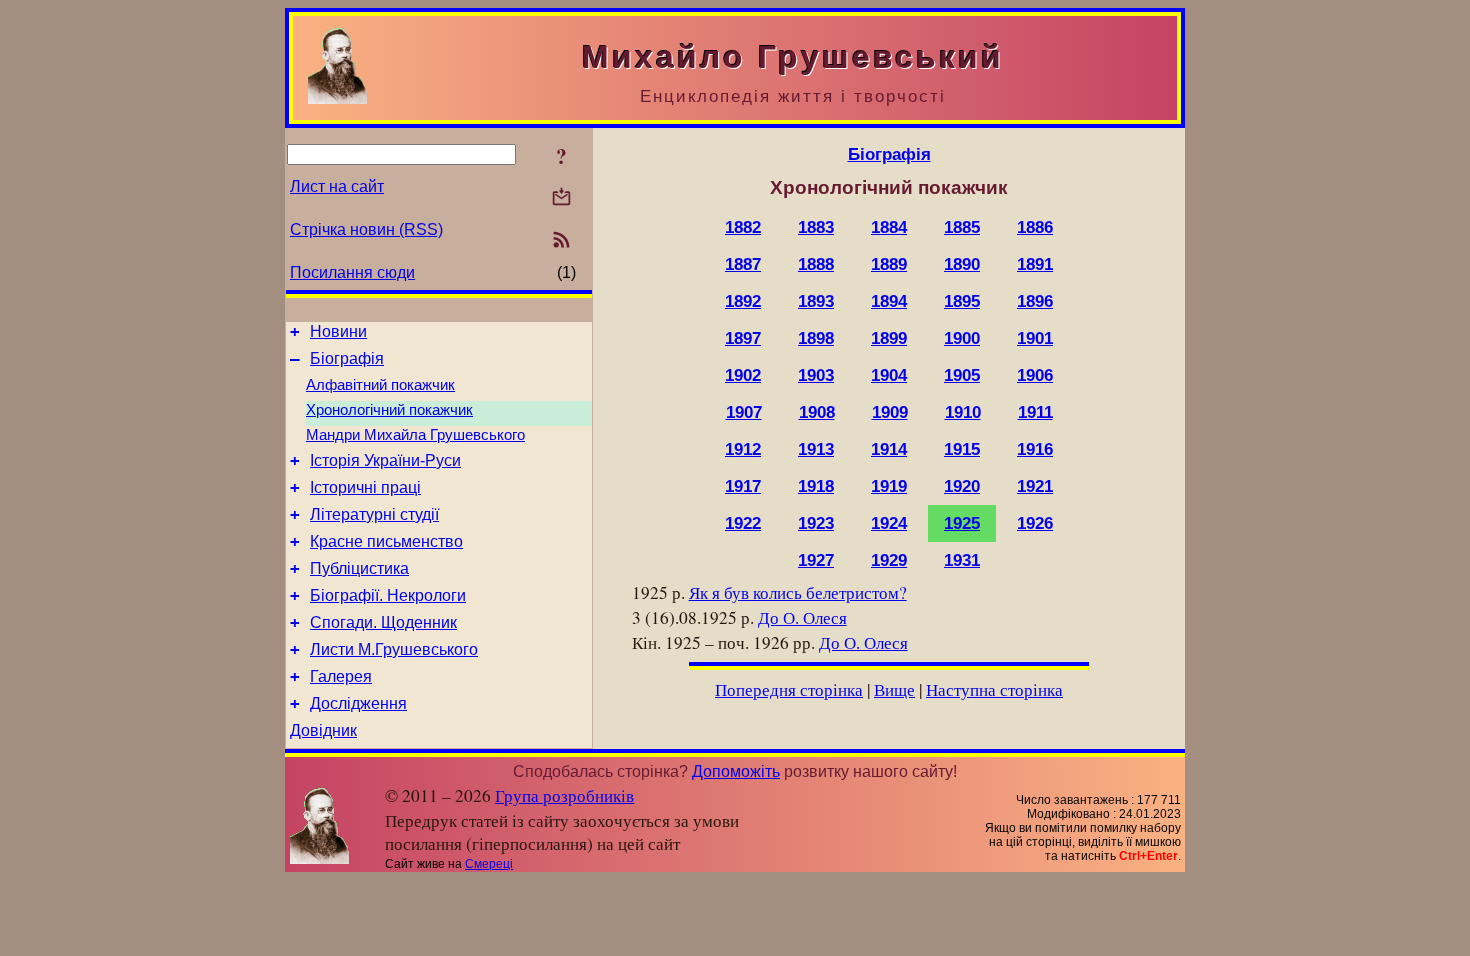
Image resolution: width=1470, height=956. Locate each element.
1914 (889, 449)
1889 (889, 264)
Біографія (347, 358)
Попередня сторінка (789, 689)
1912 (743, 449)
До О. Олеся (802, 617)
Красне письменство (386, 541)
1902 (743, 375)
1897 (743, 338)
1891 (1035, 264)
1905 (962, 375)
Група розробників (564, 795)
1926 (1035, 523)
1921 (1035, 486)
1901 (1035, 338)
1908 (817, 412)
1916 (1035, 449)
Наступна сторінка (994, 689)
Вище (894, 689)
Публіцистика (359, 568)
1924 (889, 523)
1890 (962, 264)
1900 (962, 338)
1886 (1035, 227)
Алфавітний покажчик (380, 385)
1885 (962, 227)
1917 (743, 486)
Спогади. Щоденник (383, 622)
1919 (889, 486)
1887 (743, 264)
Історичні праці (365, 487)
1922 (743, 523)
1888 (816, 264)
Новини (338, 331)
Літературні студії (374, 514)
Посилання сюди (352, 272)
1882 (743, 227)
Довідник (323, 730)
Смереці (489, 864)
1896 (1035, 301)
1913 (816, 449)
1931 (962, 560)
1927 (816, 560)
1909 (890, 412)
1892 (743, 301)
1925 (962, 523)
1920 (962, 486)
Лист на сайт (337, 186)
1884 (889, 227)
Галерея (341, 676)
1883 (816, 227)
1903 (816, 375)
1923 (816, 523)
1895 (962, 301)
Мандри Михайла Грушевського (415, 435)
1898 (816, 338)
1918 (816, 486)
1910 (963, 412)
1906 (1035, 375)
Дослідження (358, 703)
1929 (889, 560)
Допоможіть (736, 771)
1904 (889, 375)
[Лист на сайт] (561, 198)
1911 (1035, 412)
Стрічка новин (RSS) (366, 229)
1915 (962, 449)
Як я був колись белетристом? (798, 592)
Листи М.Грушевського (394, 649)
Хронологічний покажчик (389, 410)
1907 (744, 412)
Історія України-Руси (385, 460)
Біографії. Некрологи (388, 595)
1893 (816, 301)
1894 (889, 301)
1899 (889, 338)
